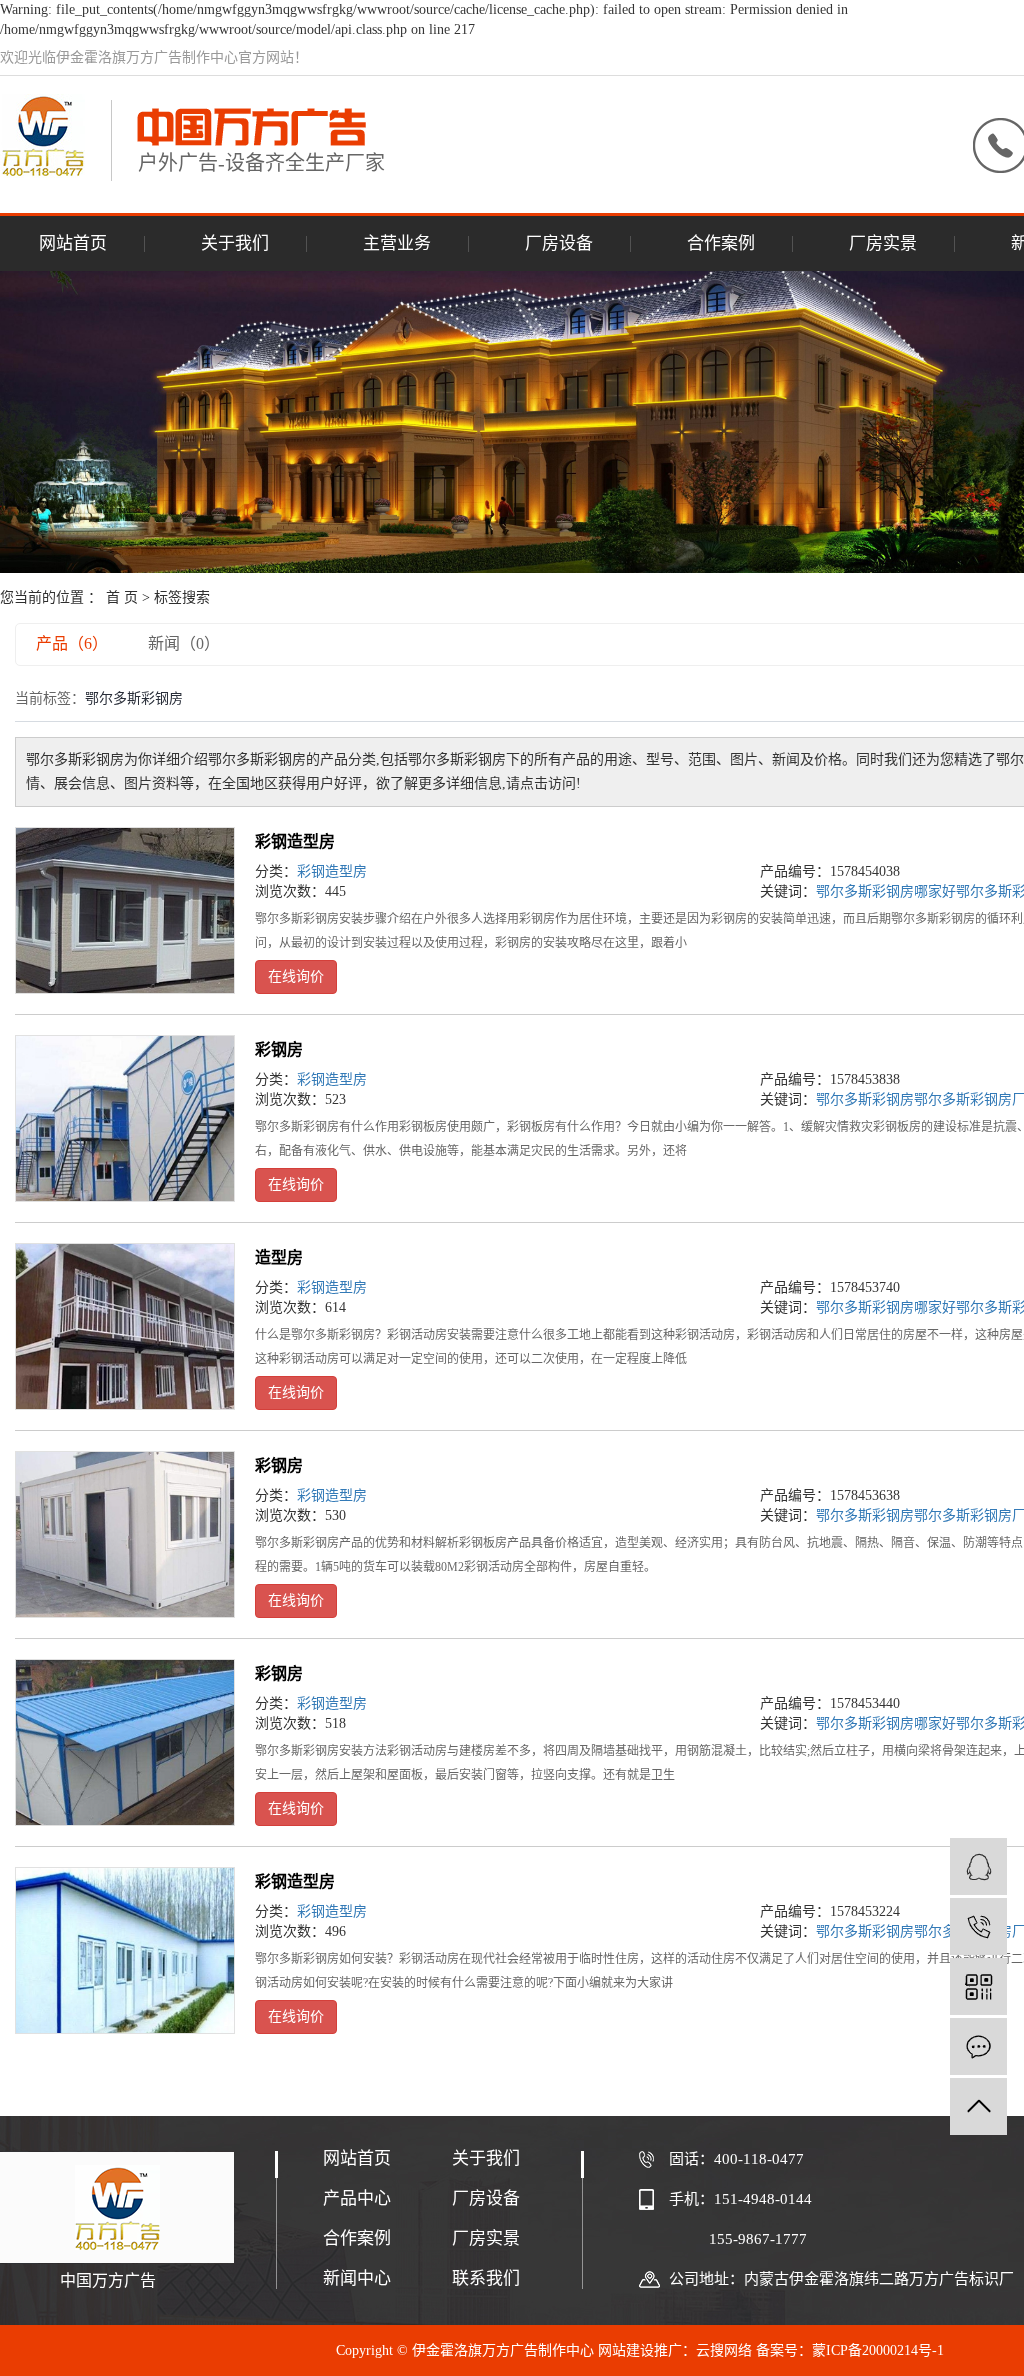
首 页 (122, 597)
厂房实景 (883, 243)
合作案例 (721, 243)
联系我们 (486, 2278)
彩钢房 (279, 1049)
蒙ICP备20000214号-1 (878, 2350)
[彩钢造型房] (125, 910)
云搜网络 (724, 2350)
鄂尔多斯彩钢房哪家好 (886, 891)
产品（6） (72, 643)
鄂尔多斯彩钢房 (865, 1099)
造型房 (279, 1257)
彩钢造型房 (295, 841)
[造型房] (125, 1326)
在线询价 (296, 976)
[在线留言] (978, 2046)
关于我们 (235, 243)
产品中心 (357, 2198)
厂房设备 (559, 243)
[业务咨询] (978, 1866)
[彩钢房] (125, 1118)
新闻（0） (184, 643)
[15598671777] (978, 1926)
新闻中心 (357, 2278)
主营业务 (397, 243)
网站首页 (73, 243)
